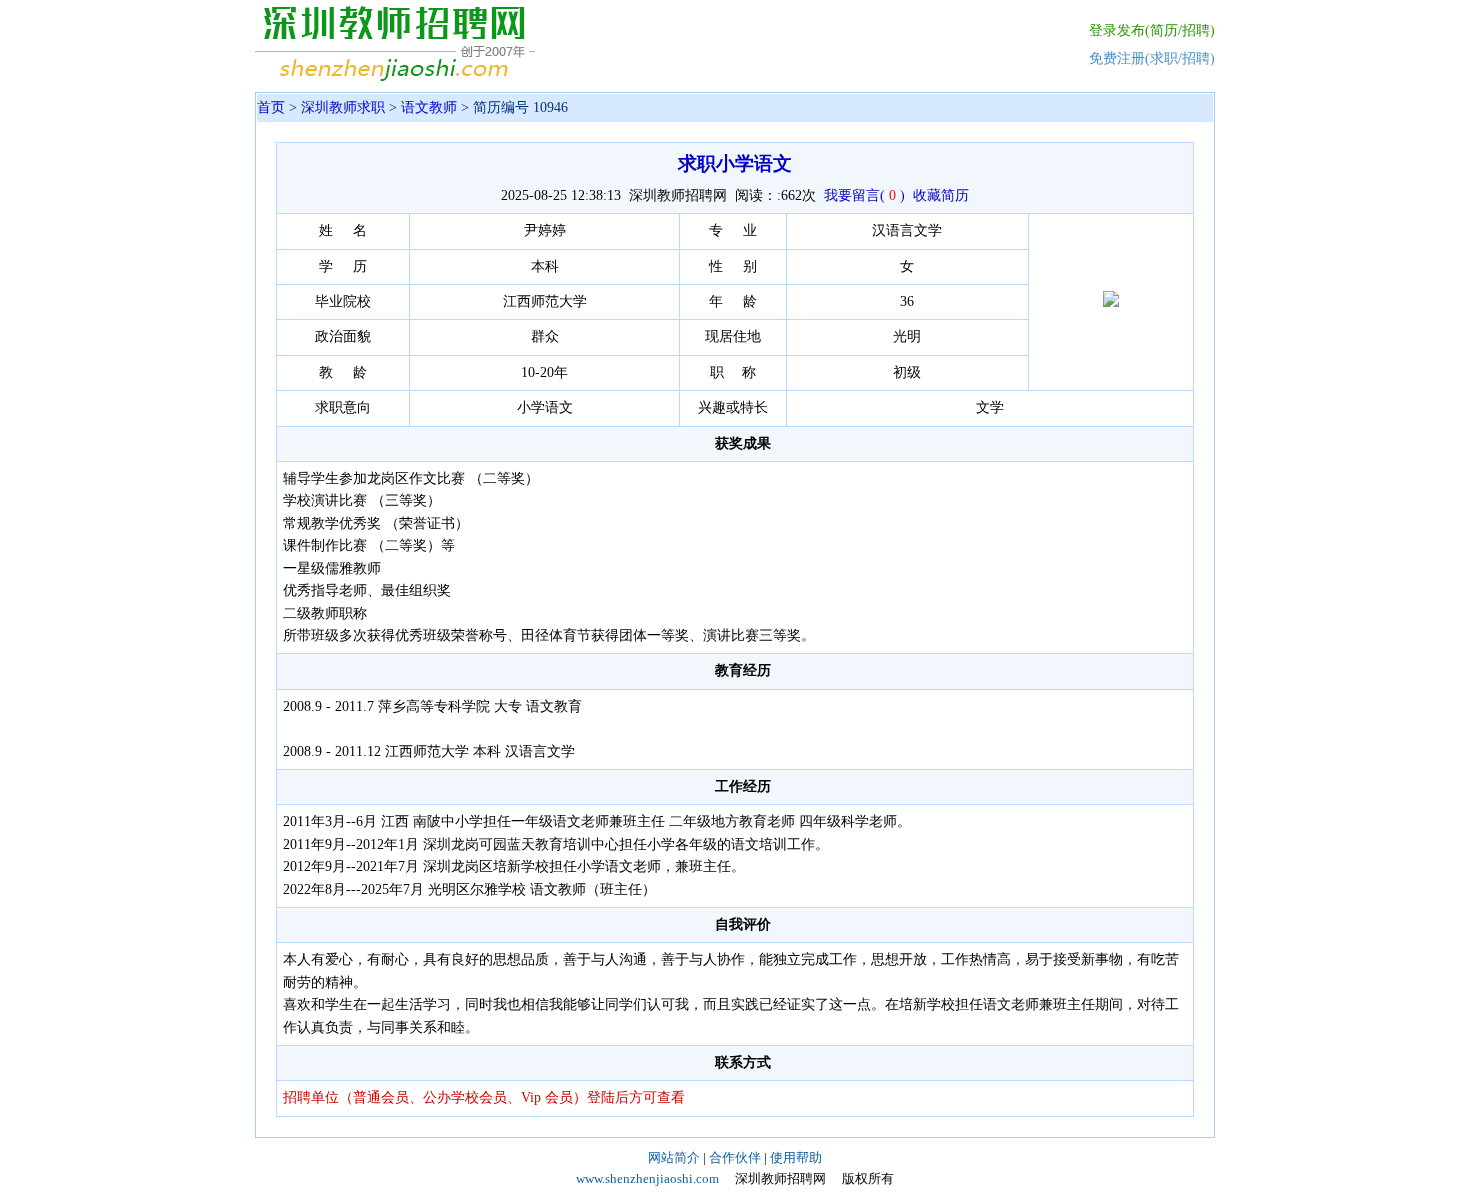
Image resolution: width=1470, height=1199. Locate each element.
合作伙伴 (735, 1157)
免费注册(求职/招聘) (1152, 58)
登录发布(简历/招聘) (1152, 30)
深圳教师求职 (343, 107)
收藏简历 (941, 195)
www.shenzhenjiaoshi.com (647, 1178)
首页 (271, 107)
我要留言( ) (864, 195)
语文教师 (429, 107)
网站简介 (674, 1157)
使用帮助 (796, 1157)
